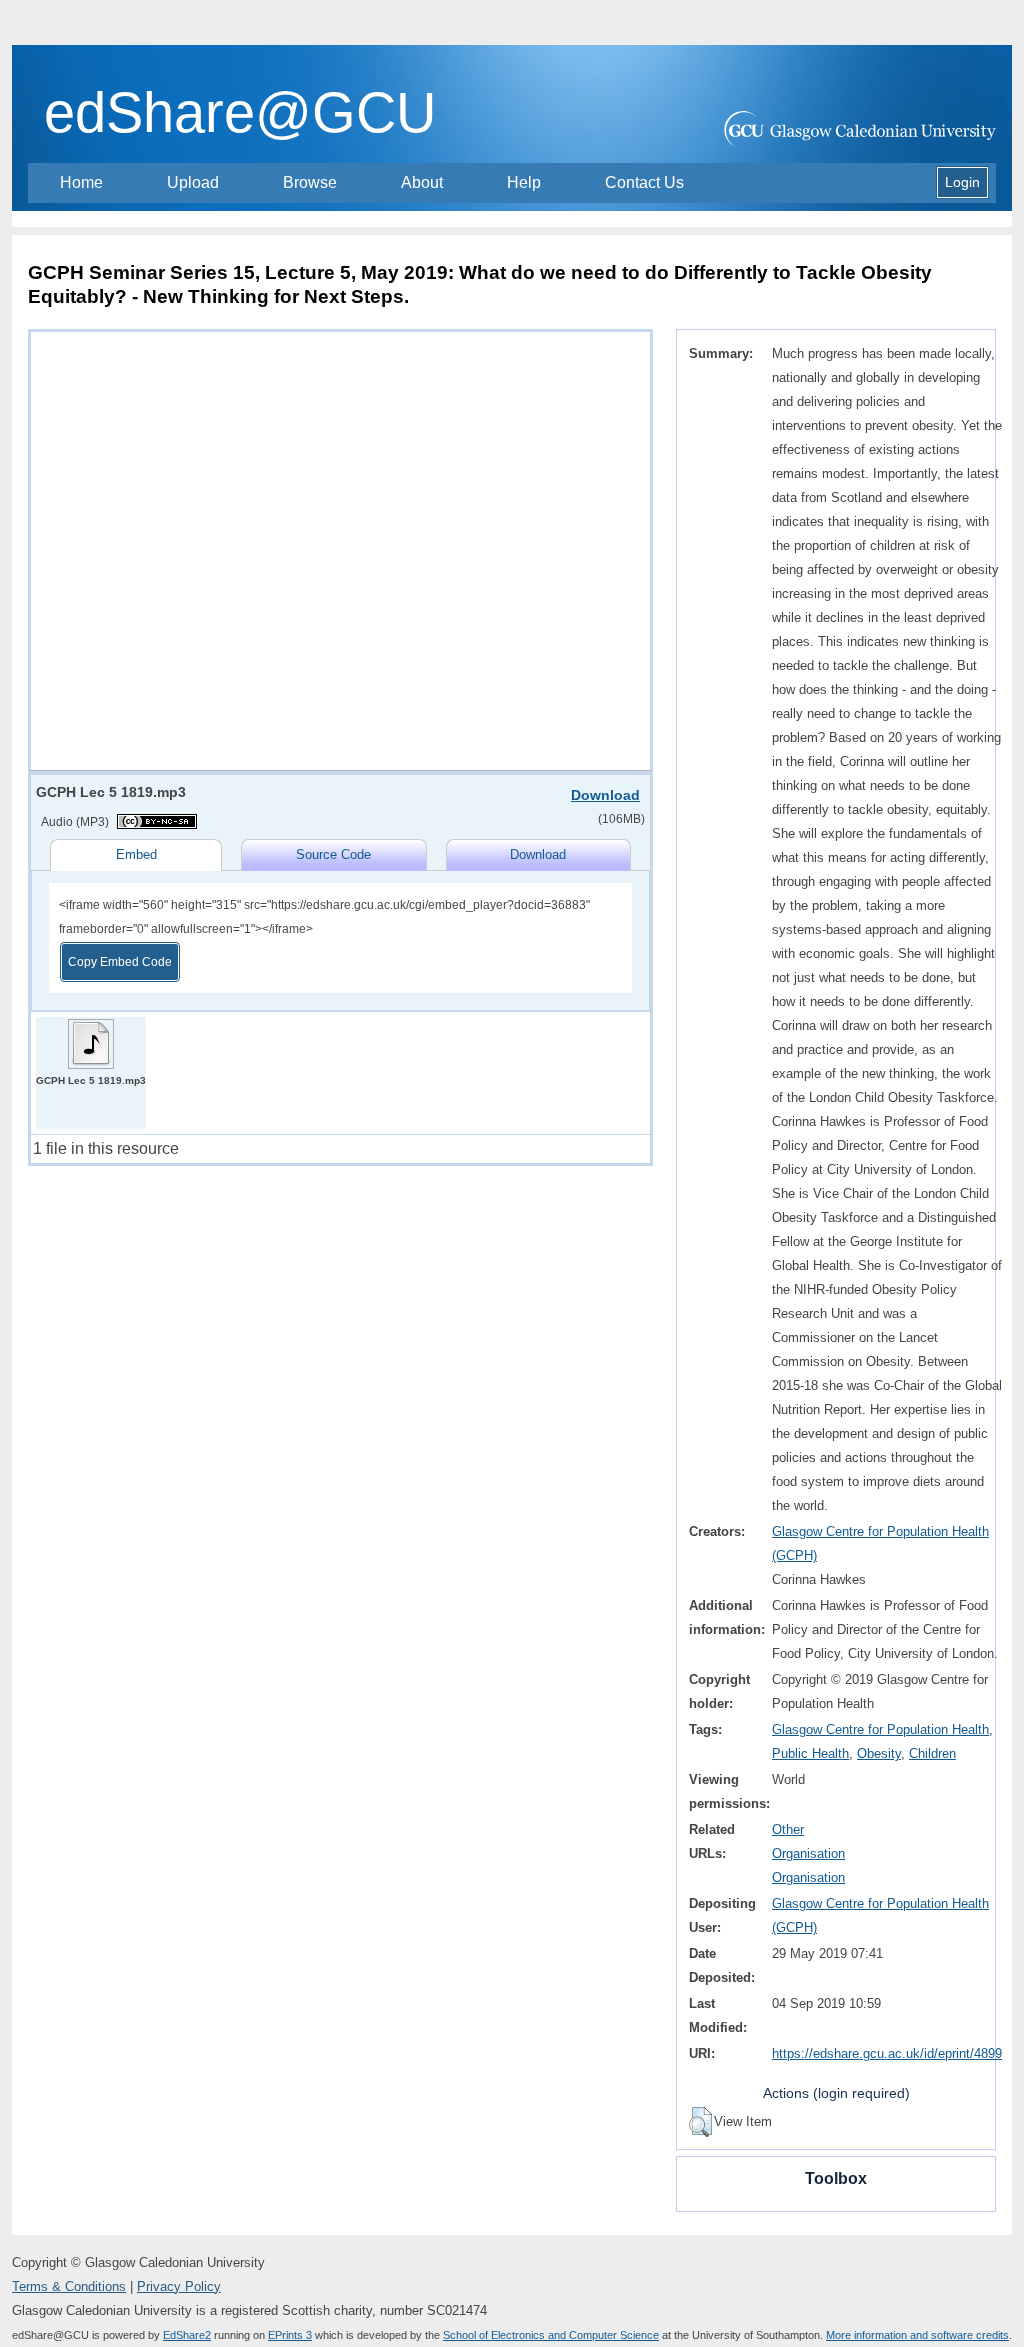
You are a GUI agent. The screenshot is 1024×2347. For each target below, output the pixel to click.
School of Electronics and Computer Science (551, 2335)
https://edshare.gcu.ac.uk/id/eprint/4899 (887, 2053)
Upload (193, 182)
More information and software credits (917, 2335)
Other (788, 1829)
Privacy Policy (179, 2286)
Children (932, 1753)
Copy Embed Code (120, 962)
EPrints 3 (290, 2335)
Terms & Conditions (69, 2286)
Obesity (879, 1753)
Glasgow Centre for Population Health (880, 1729)
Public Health (810, 1753)
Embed (136, 854)
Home (81, 182)
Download (605, 795)
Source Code (333, 854)
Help (524, 182)
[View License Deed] (157, 821)
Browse (310, 182)
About (422, 182)
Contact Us (644, 182)
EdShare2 (187, 2335)
